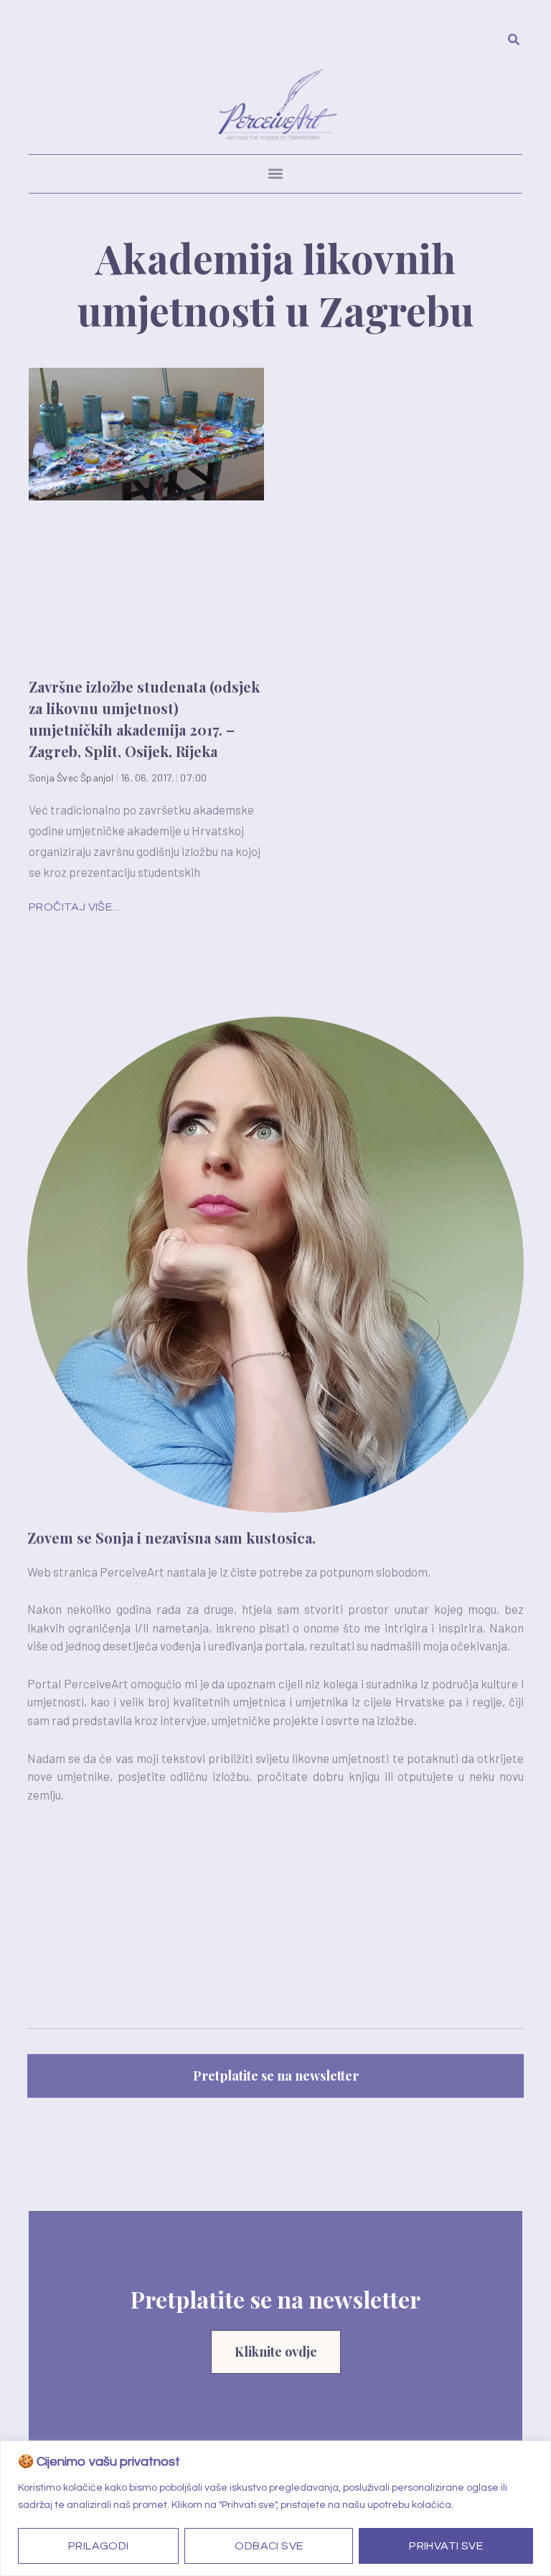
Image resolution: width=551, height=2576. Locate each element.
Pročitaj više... (74, 907)
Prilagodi (99, 2546)
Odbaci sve (269, 2546)
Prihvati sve (446, 2546)
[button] (276, 174)
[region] (275, 2508)
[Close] (536, 2453)
